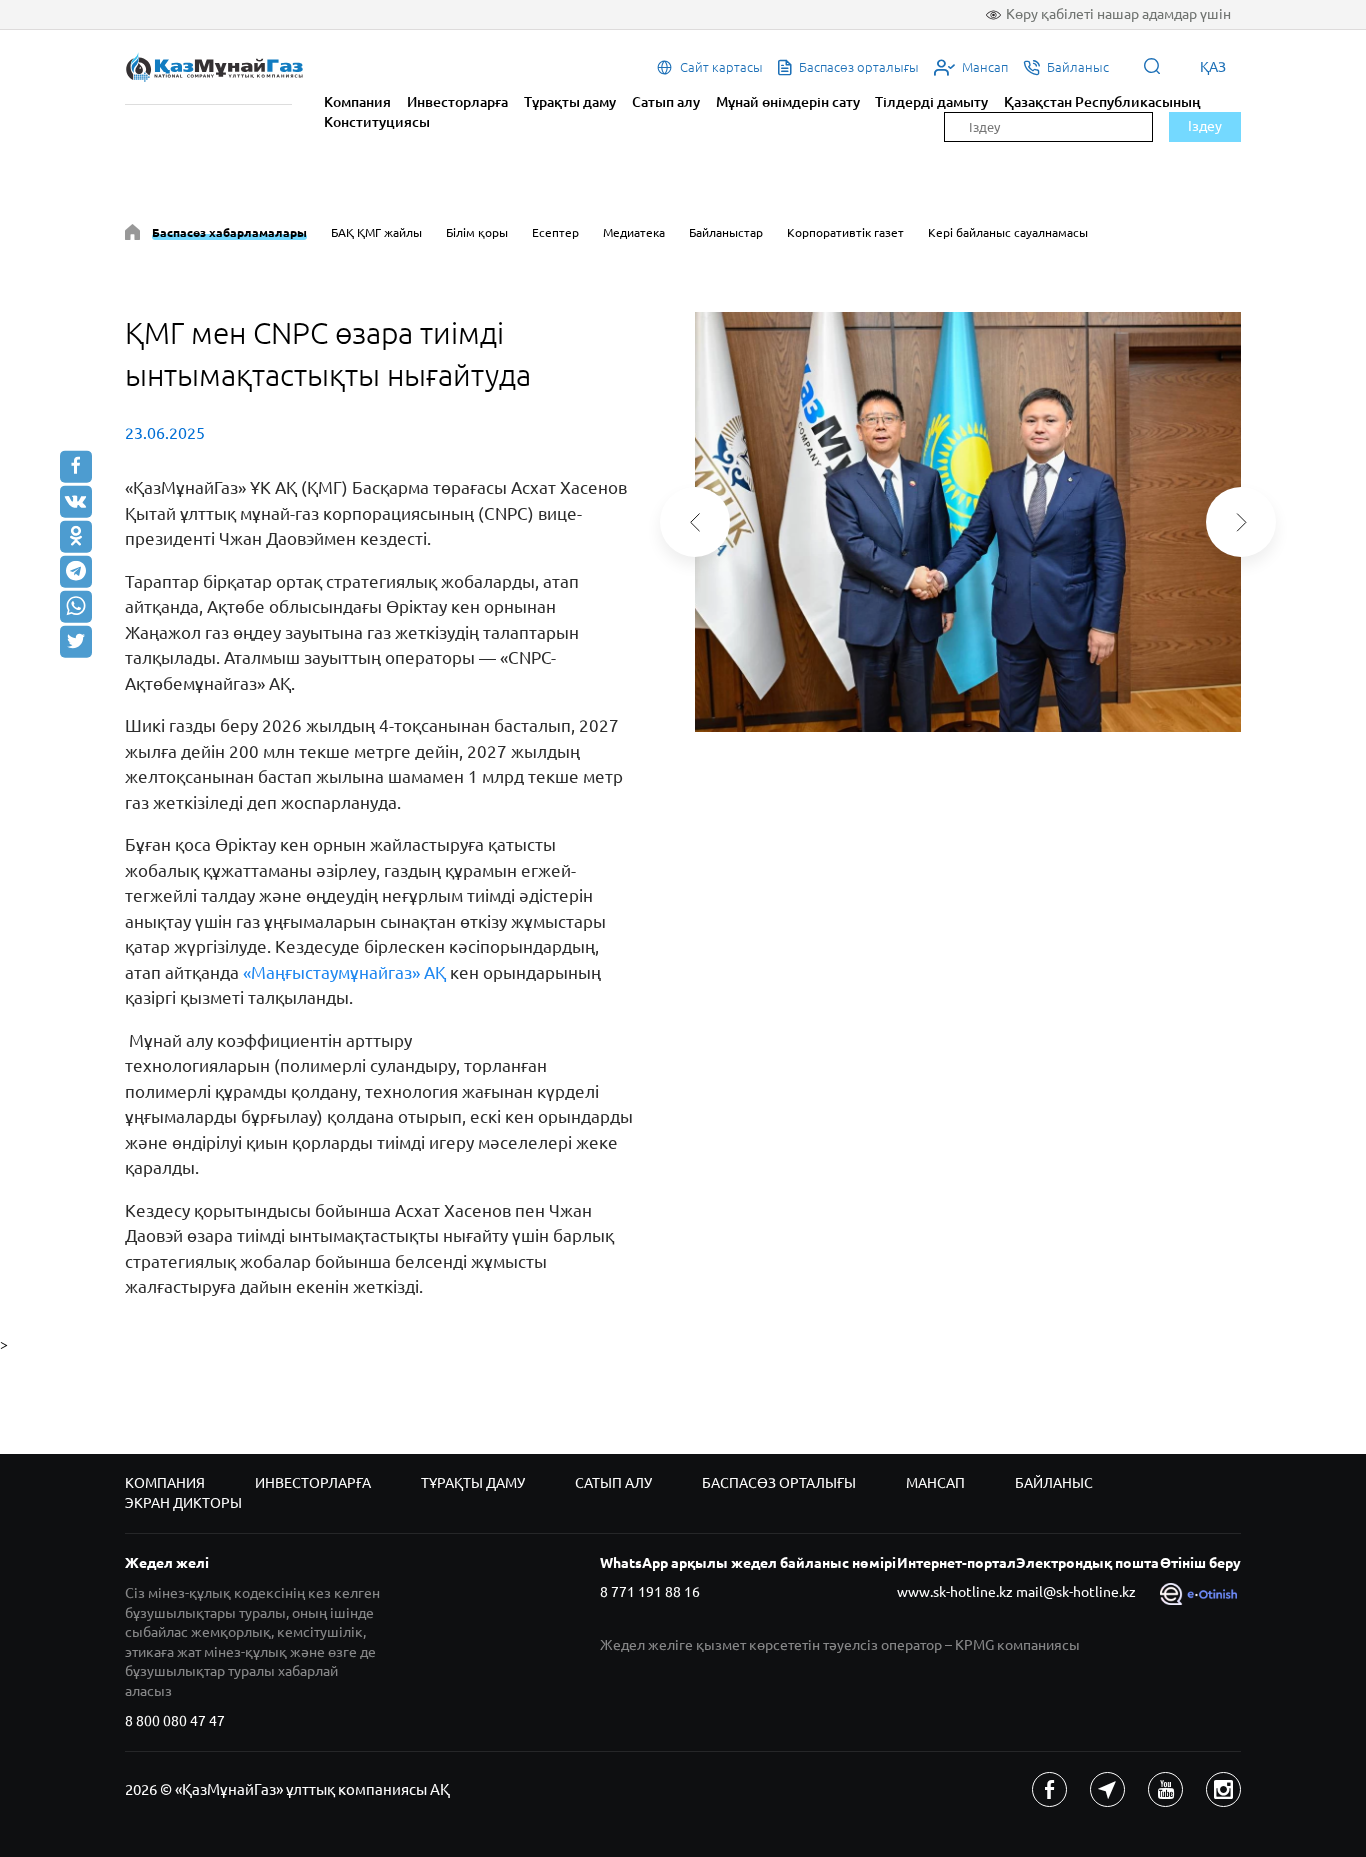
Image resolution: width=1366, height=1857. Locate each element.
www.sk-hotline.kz (955, 1592)
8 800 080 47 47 (175, 1721)
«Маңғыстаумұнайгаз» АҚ (344, 972)
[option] (968, 522)
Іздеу (1205, 126)
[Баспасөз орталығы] (132, 235)
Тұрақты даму (570, 102)
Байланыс (1054, 1483)
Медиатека (634, 232)
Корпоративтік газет (845, 232)
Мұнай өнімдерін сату (788, 102)
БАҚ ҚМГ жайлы (376, 232)
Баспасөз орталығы (779, 1483)
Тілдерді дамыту (931, 102)
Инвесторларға (457, 102)
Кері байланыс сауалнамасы (1008, 232)
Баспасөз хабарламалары (229, 232)
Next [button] (1241, 522)
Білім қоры (477, 232)
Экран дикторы (183, 1503)
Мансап (935, 1483)
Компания (357, 102)
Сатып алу (666, 102)
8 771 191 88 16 (650, 1592)
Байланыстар (726, 232)
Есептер (555, 232)
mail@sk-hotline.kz (1076, 1592)
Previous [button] (695, 522)
